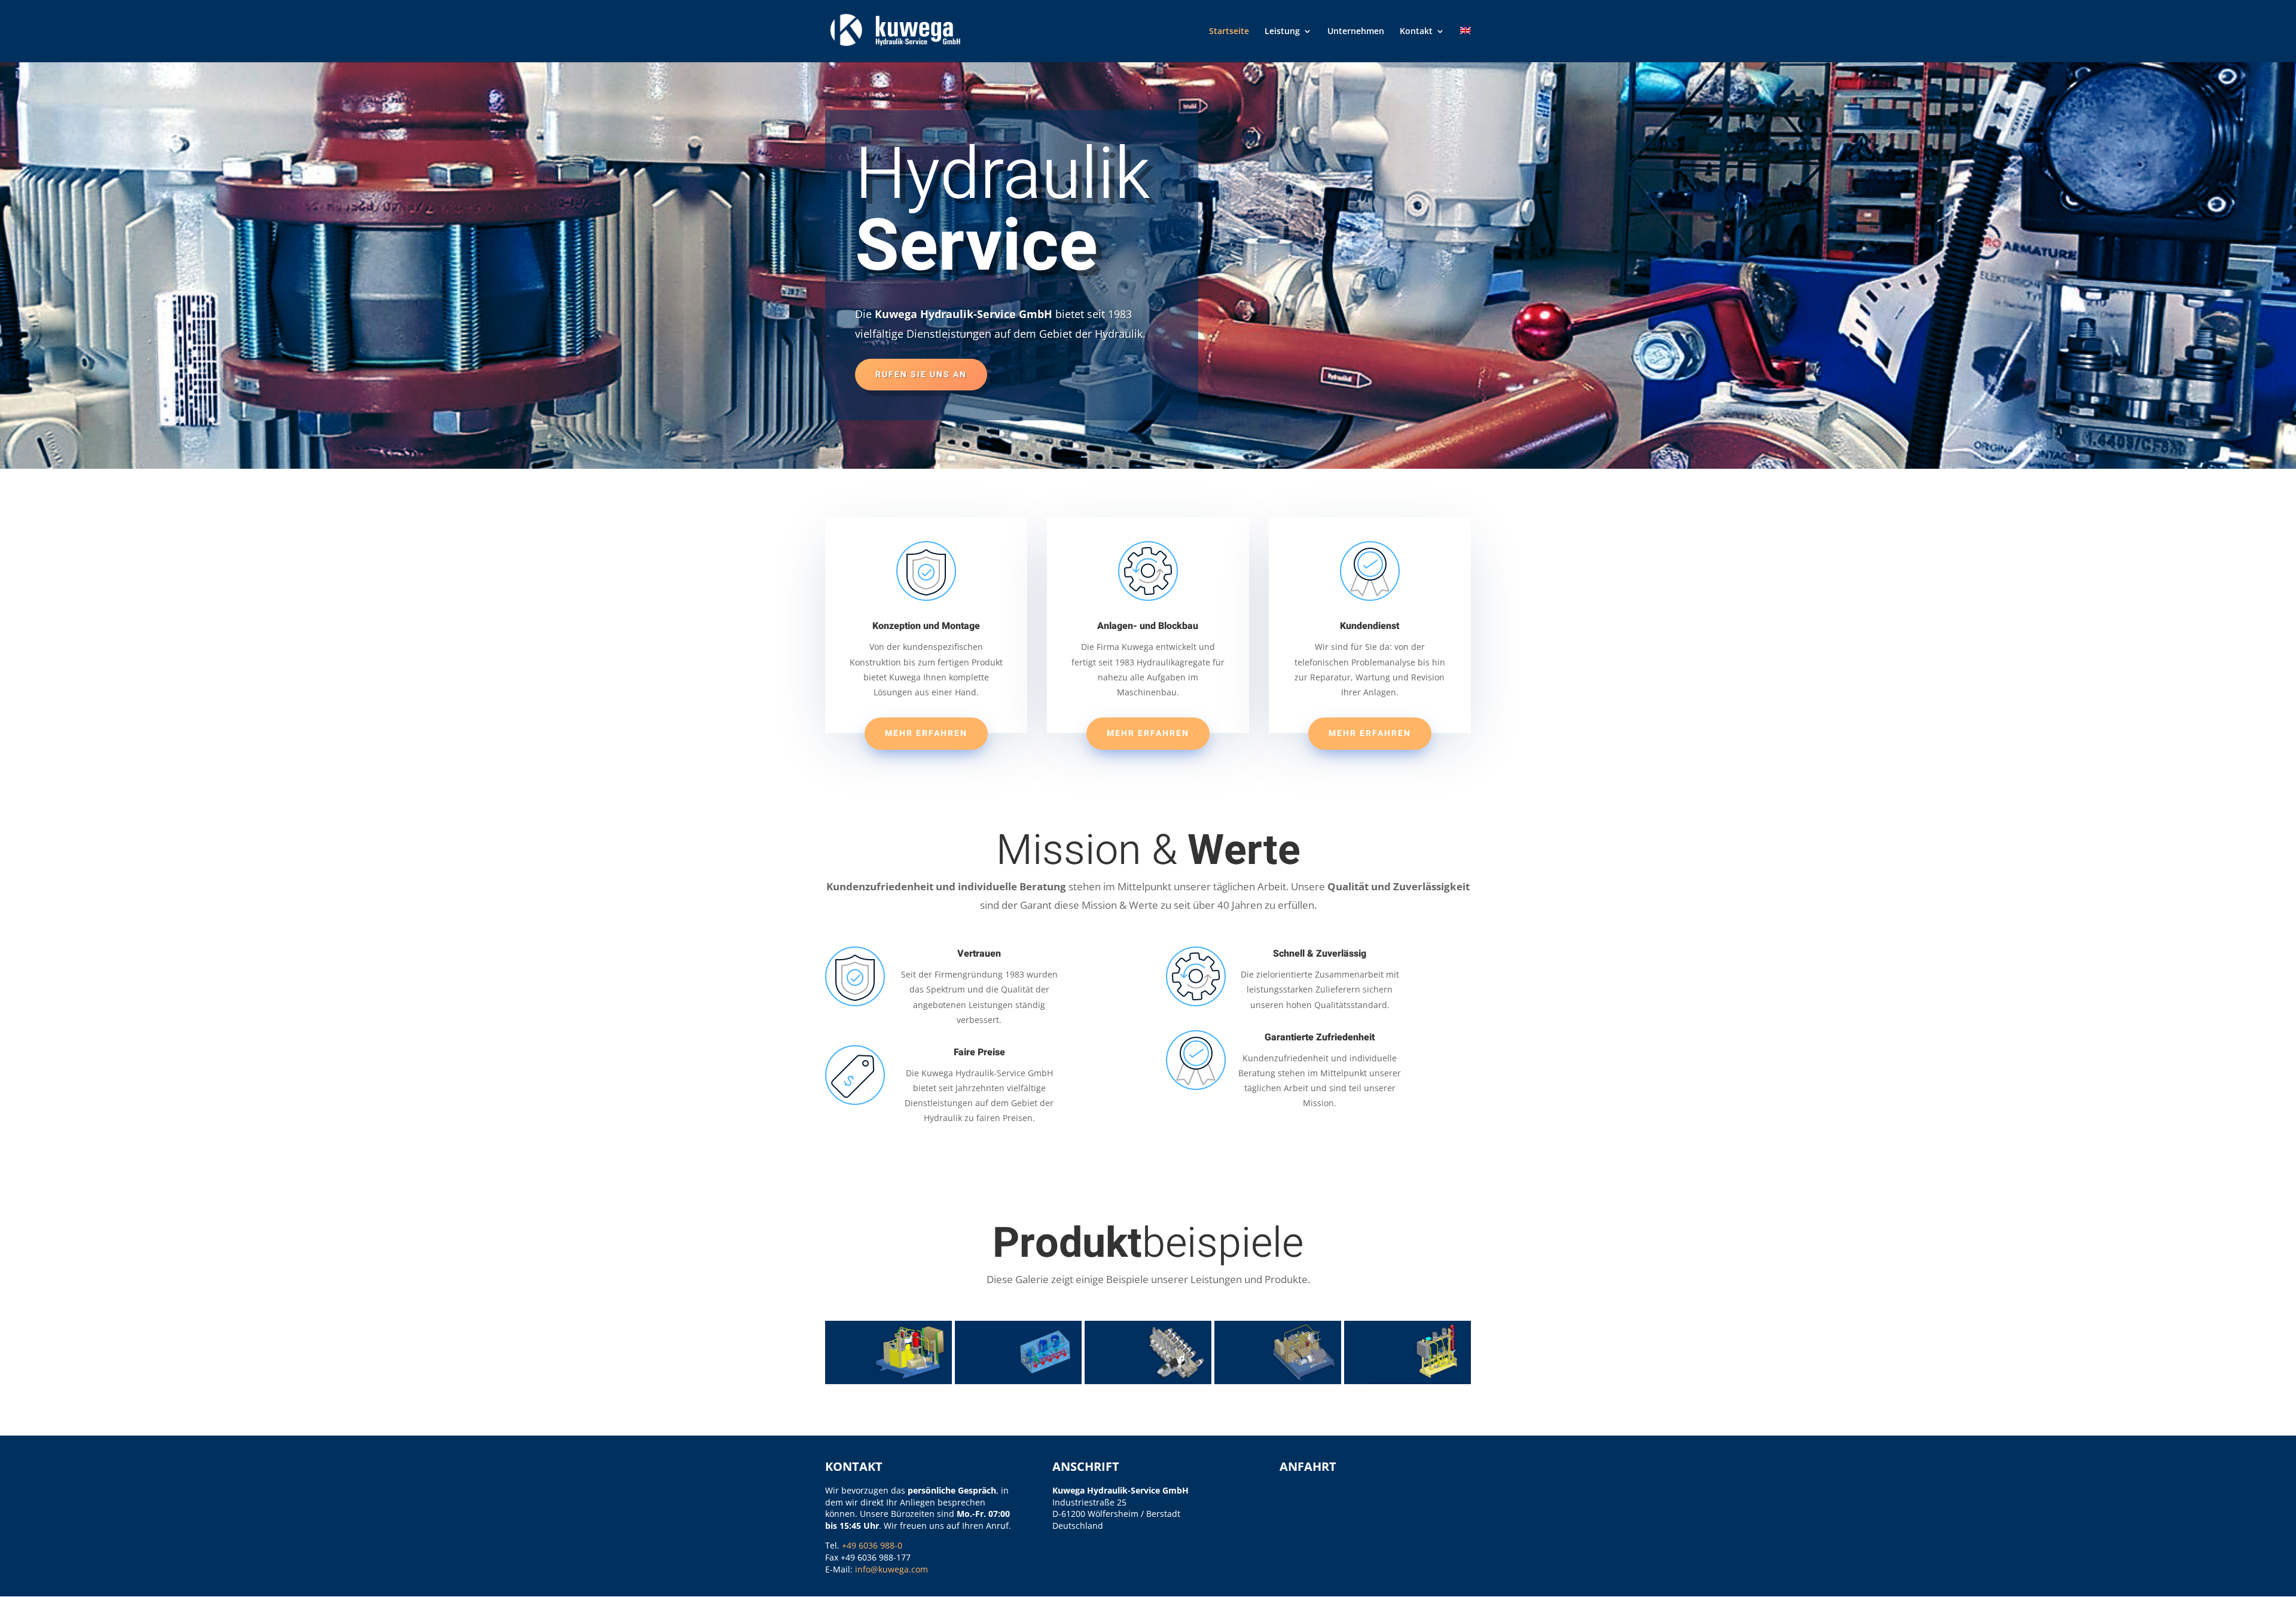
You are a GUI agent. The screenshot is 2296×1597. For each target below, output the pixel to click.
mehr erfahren (926, 733)
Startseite (1229, 32)
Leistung (1282, 32)
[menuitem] (1465, 45)
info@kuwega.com (891, 1569)
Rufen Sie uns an (921, 375)
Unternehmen (1356, 32)
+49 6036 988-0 (872, 1545)
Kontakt (1416, 32)
